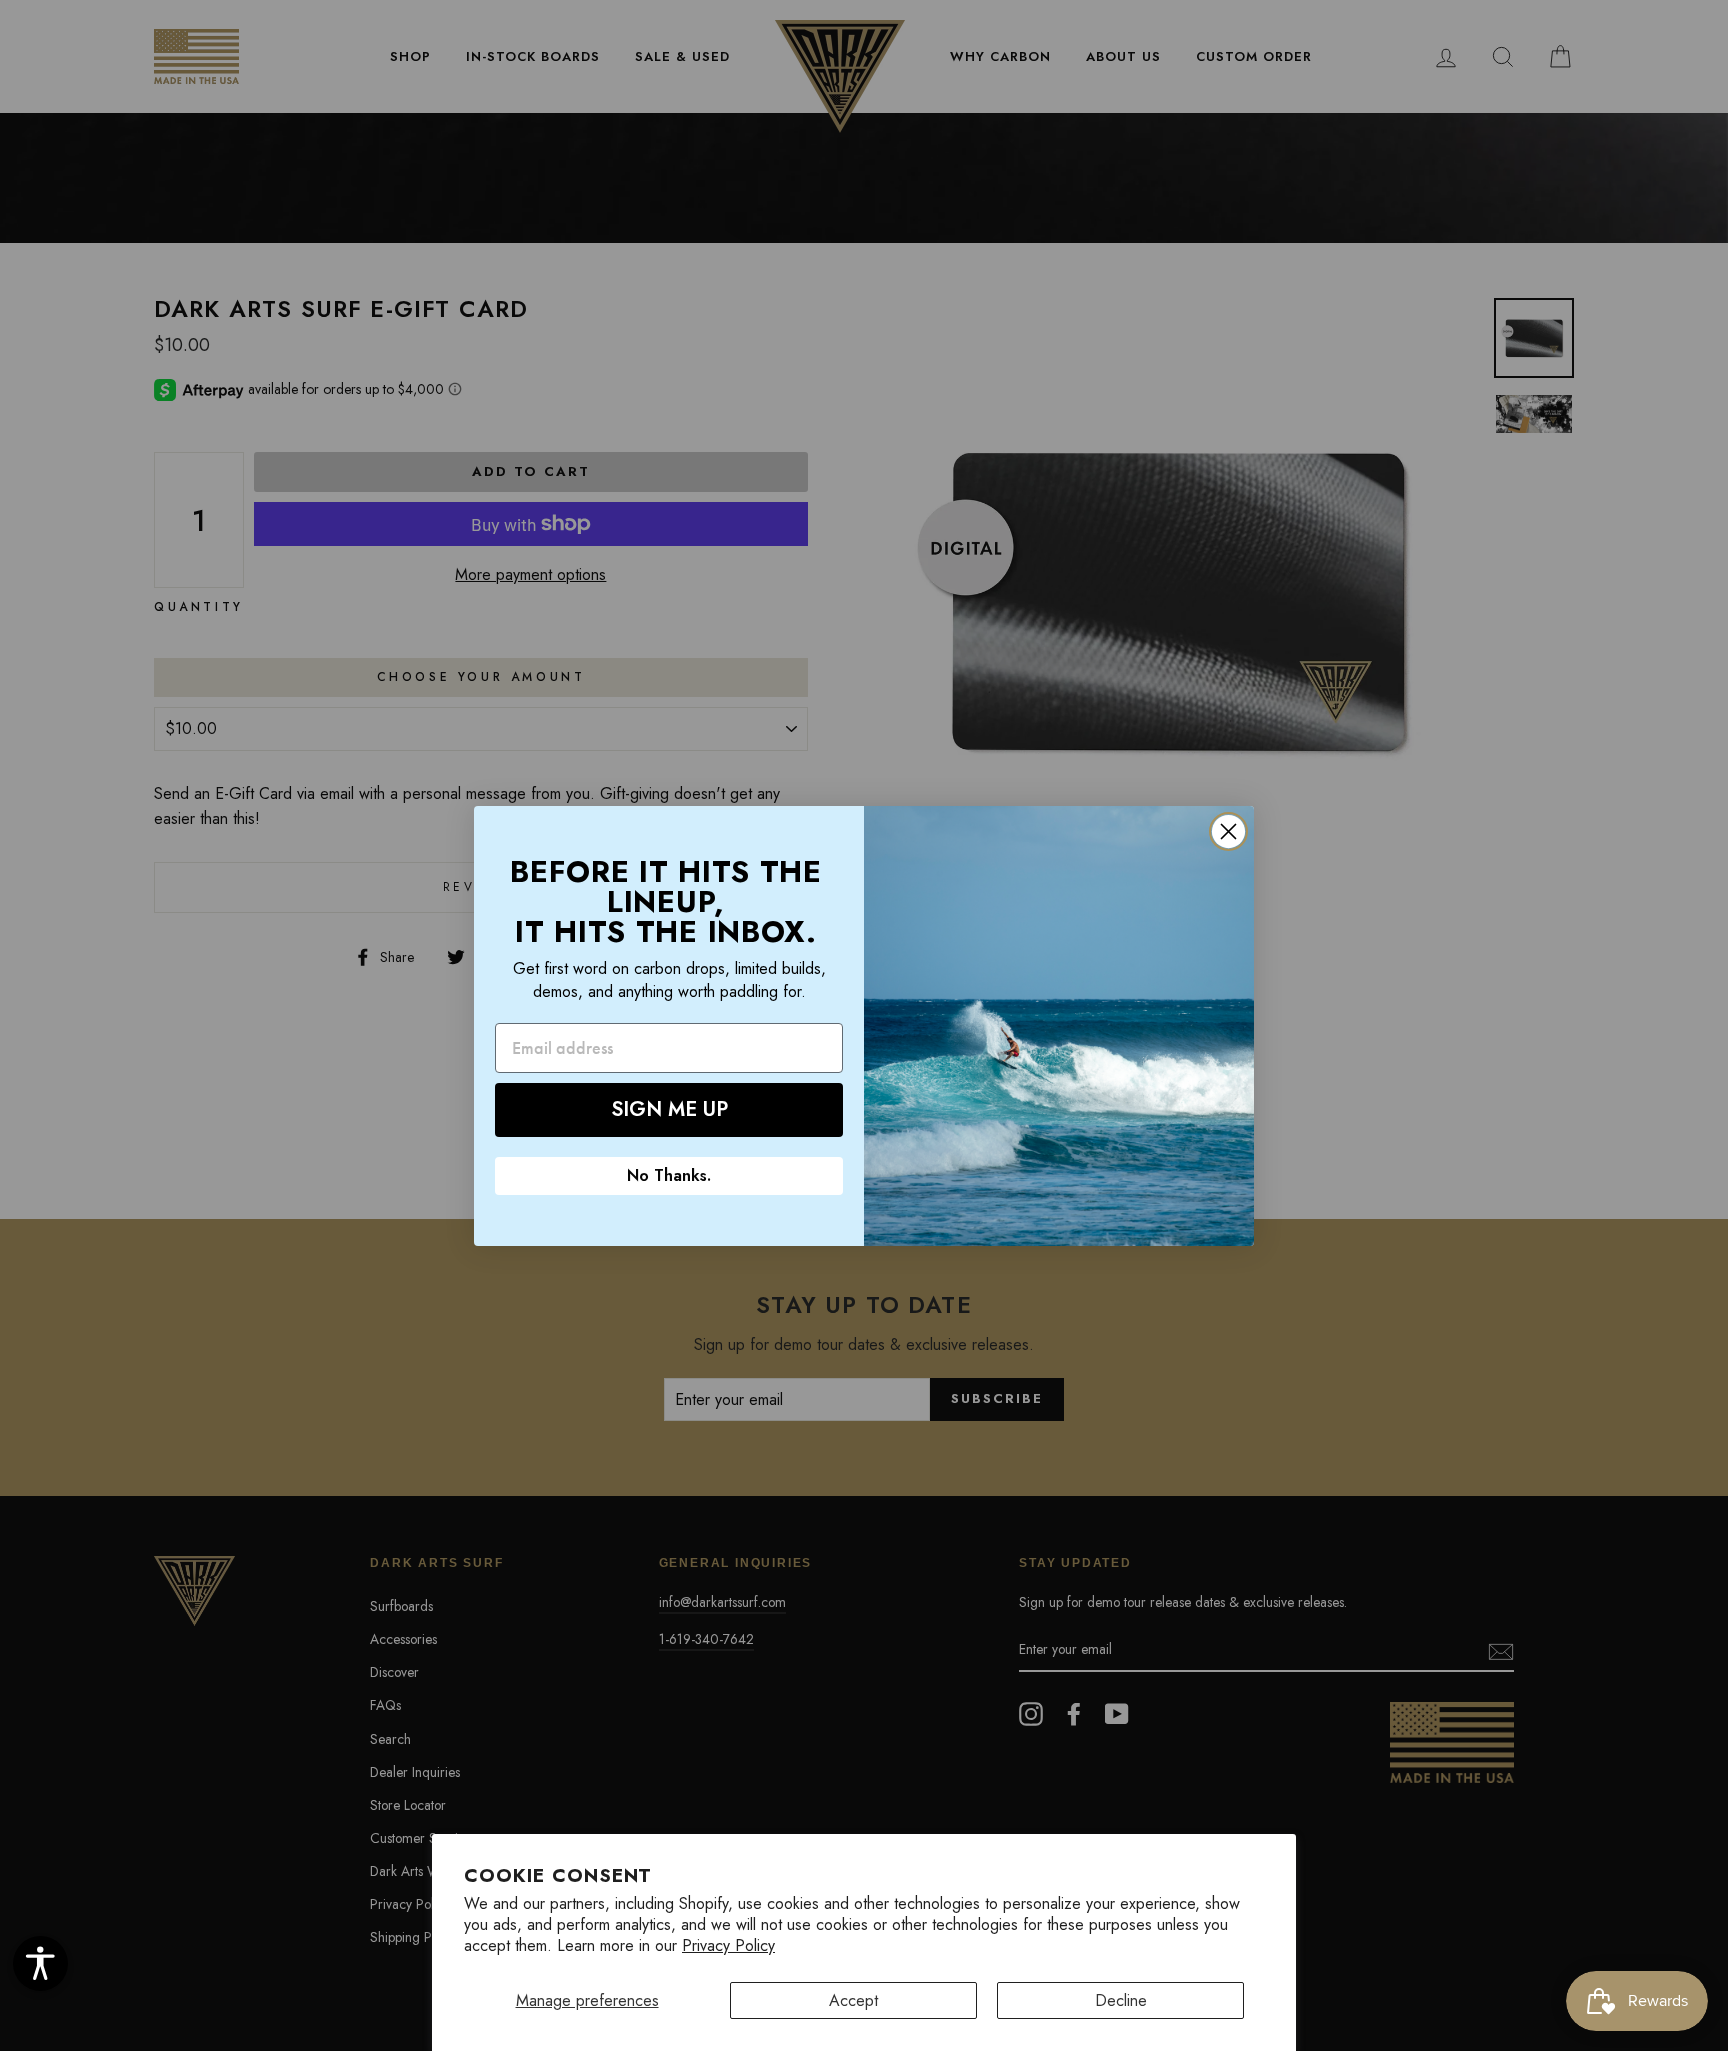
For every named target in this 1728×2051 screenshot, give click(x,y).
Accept (853, 2000)
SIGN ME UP (669, 1109)
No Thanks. (669, 1175)
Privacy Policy (728, 1945)
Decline (1121, 2000)
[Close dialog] (1228, 831)
